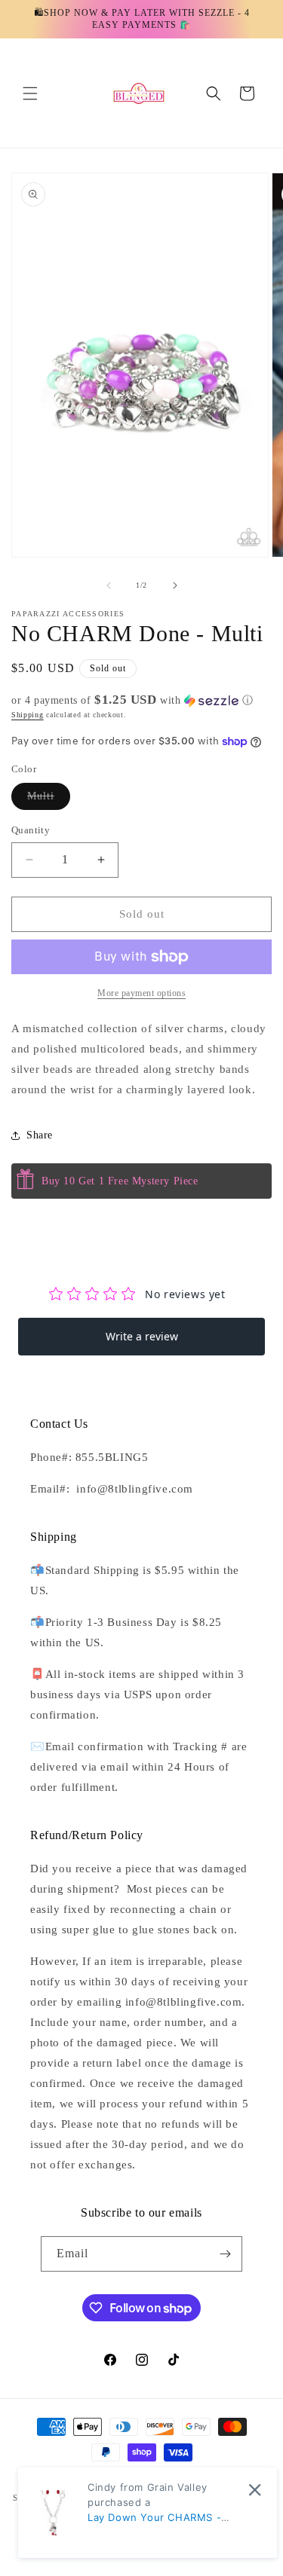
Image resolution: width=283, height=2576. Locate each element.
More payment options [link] (141, 993)
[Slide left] (109, 585)
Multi (49, 800)
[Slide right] (175, 585)
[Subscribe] (225, 2254)
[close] (255, 2490)
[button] (30, 93)
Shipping (28, 715)
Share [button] (40, 1135)
